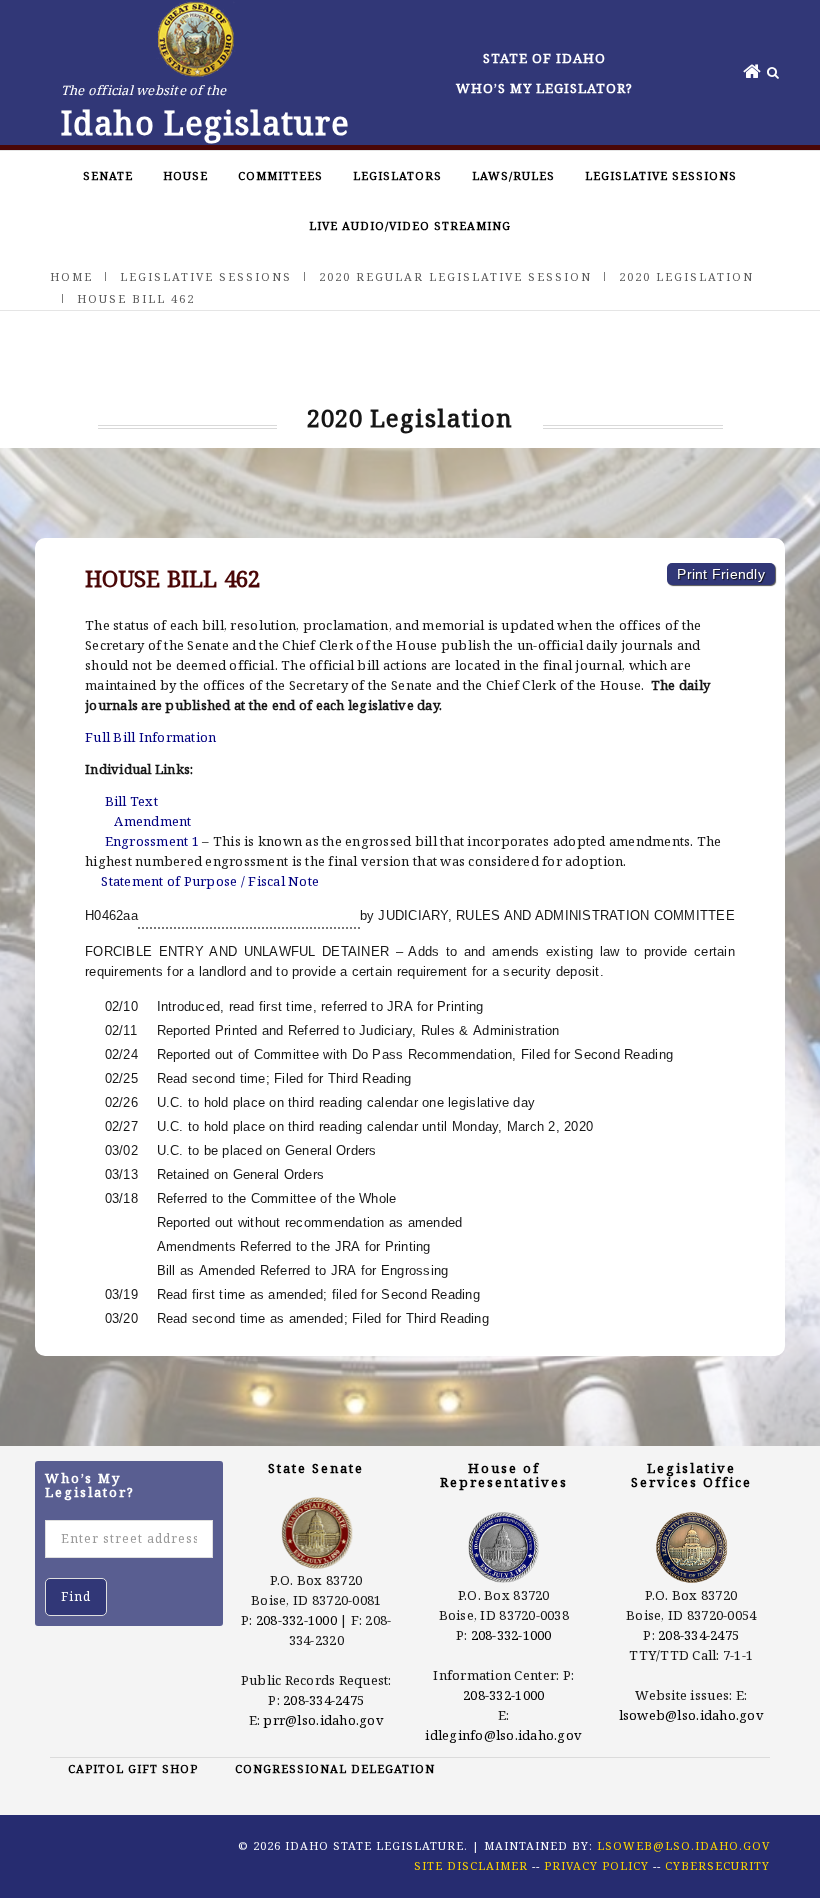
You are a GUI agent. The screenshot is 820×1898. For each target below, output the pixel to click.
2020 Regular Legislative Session (455, 276)
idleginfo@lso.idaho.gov (503, 1735)
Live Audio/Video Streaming (410, 225)
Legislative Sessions (661, 175)
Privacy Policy (596, 1865)
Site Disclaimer (471, 1865)
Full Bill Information (150, 737)
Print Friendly (721, 574)
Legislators (397, 175)
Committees (280, 175)
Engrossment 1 (152, 841)
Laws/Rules (513, 175)
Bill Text (131, 801)
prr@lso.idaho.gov (323, 1720)
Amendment (152, 821)
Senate (108, 175)
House (185, 175)
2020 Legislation (686, 276)
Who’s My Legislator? (544, 88)
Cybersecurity (717, 1865)
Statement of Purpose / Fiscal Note (210, 881)
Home (71, 276)
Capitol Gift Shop (133, 1768)
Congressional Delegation (335, 1768)
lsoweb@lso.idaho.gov (691, 1715)
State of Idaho (544, 58)
